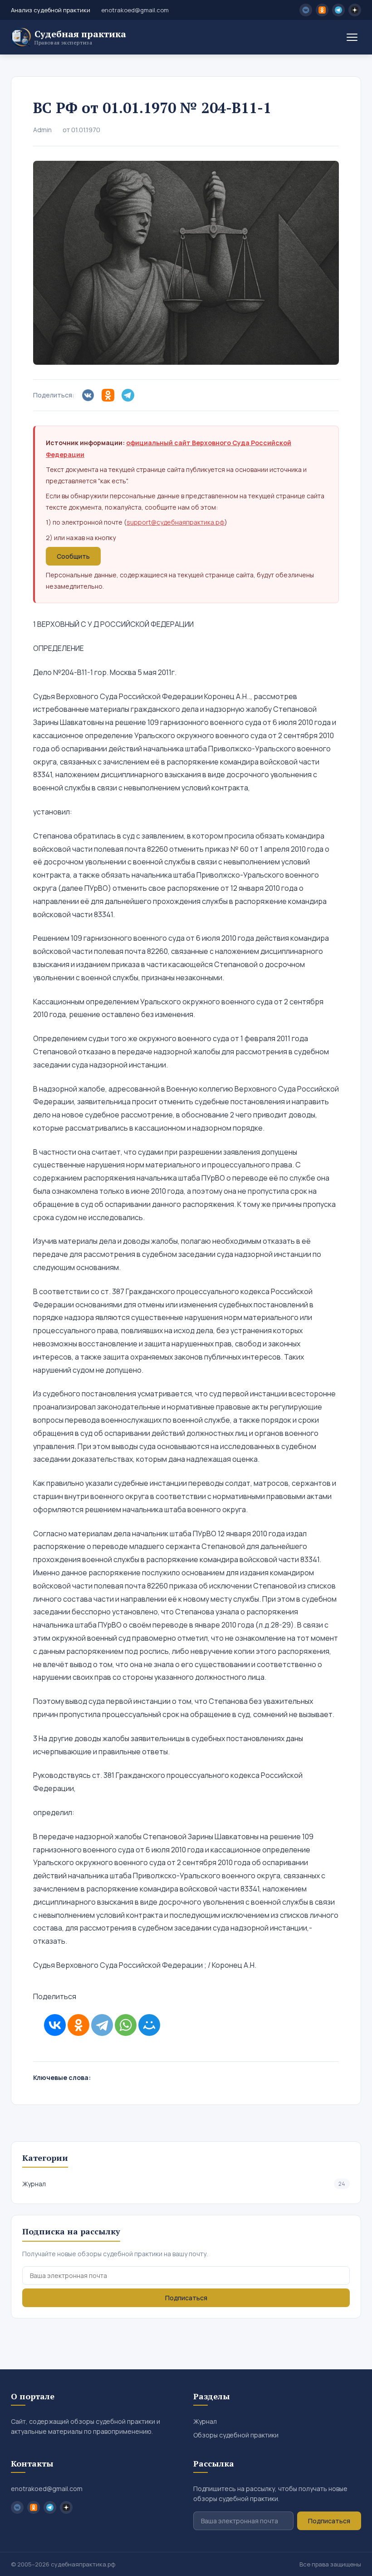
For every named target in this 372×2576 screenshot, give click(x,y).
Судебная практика (80, 37)
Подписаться (186, 2298)
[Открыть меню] (352, 37)
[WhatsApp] (126, 2025)
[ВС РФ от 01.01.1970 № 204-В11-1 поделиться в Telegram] (130, 395)
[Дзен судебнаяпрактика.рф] (355, 10)
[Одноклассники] (78, 2025)
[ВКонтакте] (55, 2025)
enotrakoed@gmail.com (135, 10)
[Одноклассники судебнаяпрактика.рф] (322, 10)
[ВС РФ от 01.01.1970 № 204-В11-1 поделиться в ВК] (90, 395)
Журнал (184, 2184)
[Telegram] (102, 2025)
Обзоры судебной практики (236, 2435)
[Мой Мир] (149, 2025)
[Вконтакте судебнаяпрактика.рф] (306, 10)
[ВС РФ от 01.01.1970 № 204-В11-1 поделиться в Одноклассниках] (110, 395)
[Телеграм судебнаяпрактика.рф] (338, 10)
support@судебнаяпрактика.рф (176, 522)
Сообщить (73, 556)
